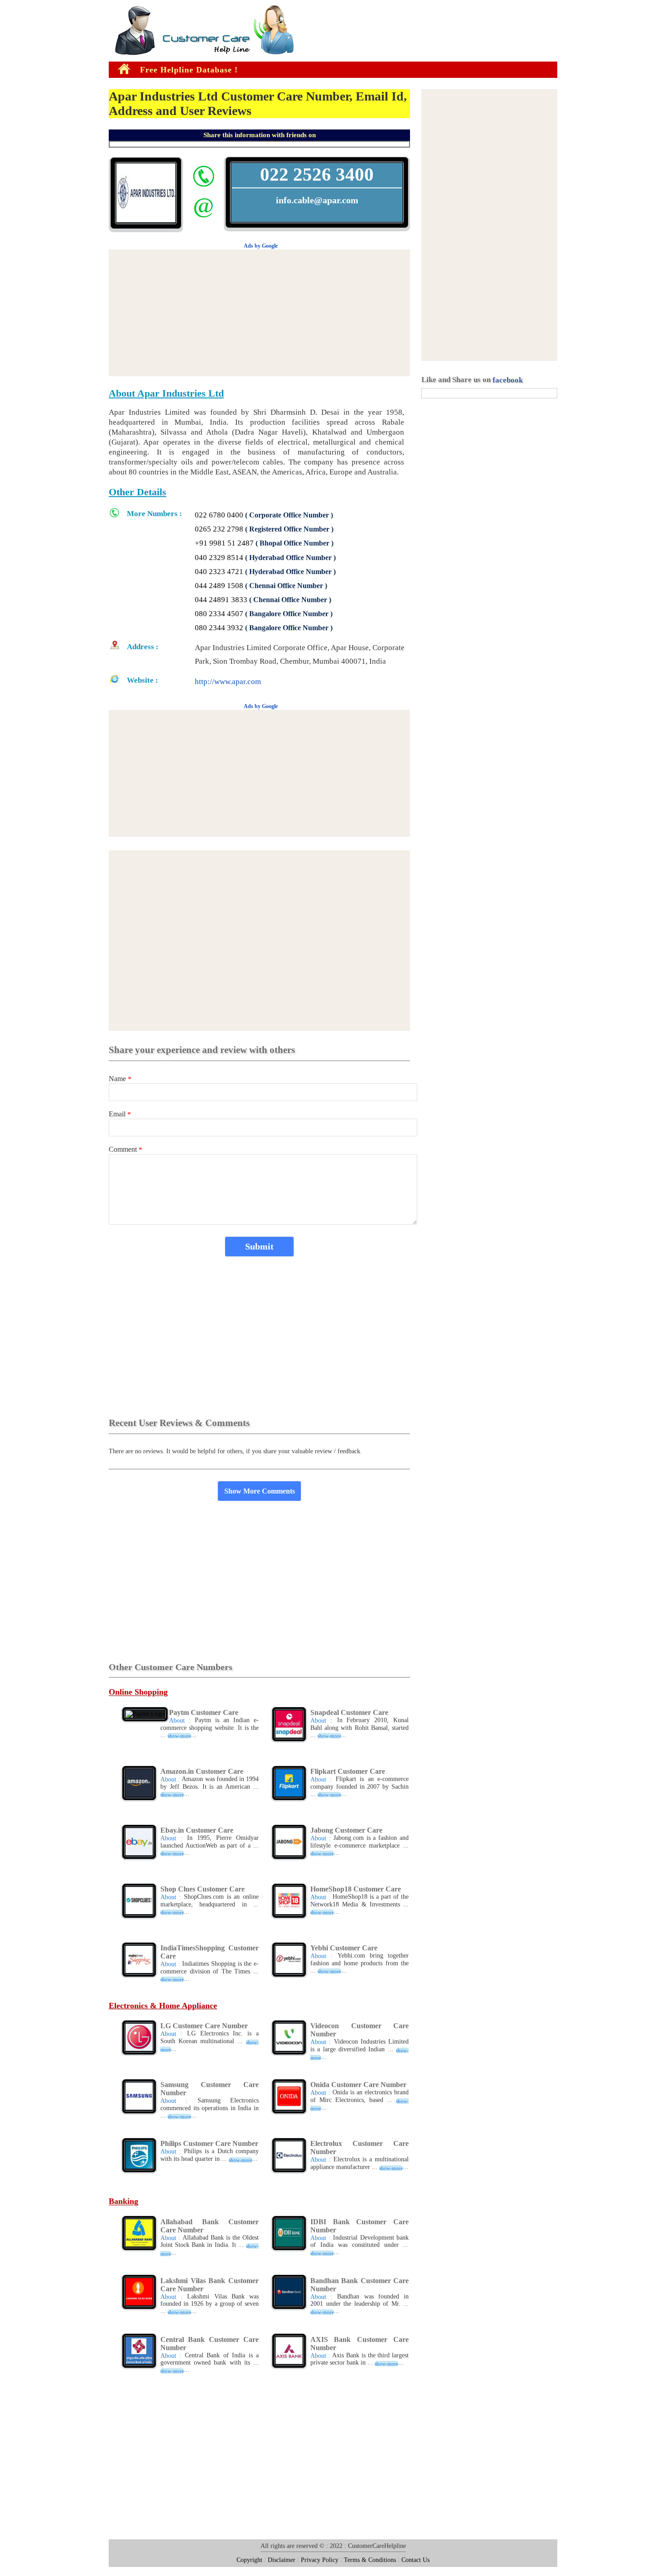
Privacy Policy (320, 2560)
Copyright (249, 2560)
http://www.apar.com (228, 682)
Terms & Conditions (370, 2560)
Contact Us (415, 2560)
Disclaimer (282, 2560)
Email (120, 1114)
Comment (125, 1149)
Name (120, 1079)
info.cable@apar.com (317, 200)
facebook (508, 380)
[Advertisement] (27, 144)
